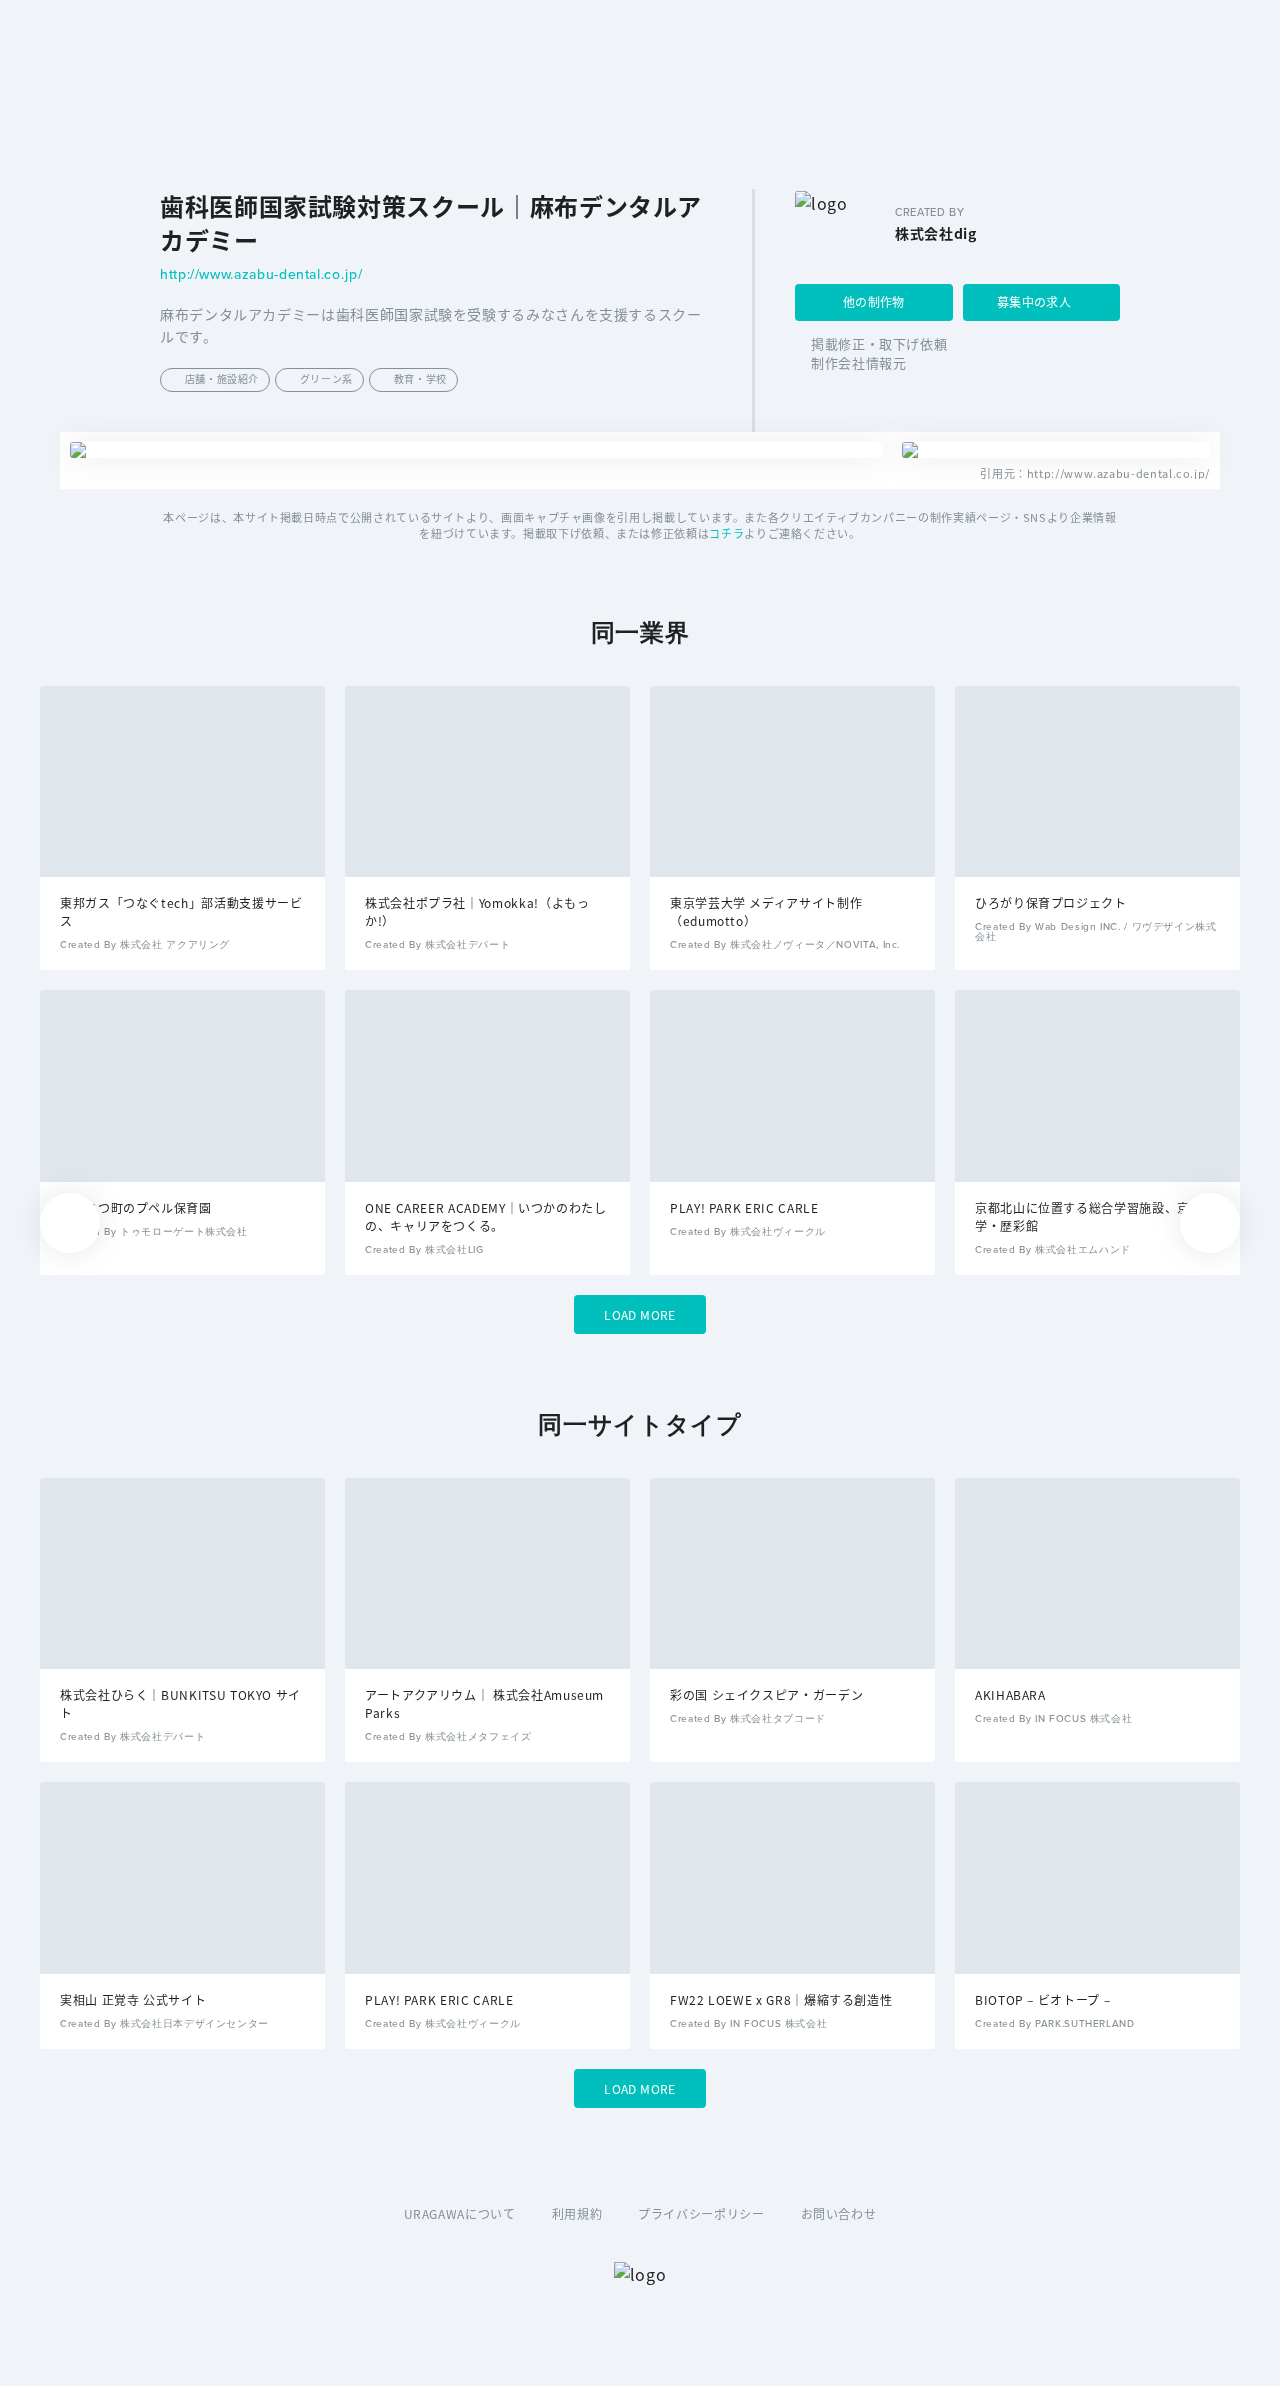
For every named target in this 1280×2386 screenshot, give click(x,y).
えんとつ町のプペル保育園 (136, 1207)
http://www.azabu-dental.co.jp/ (261, 275)
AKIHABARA (1010, 1694)
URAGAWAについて (460, 2213)
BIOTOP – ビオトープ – (1042, 1999)
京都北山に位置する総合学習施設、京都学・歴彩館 (1089, 1216)
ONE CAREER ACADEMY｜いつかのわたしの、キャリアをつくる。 (486, 1216)
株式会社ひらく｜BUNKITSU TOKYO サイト (180, 1703)
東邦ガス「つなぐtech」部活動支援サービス (181, 911)
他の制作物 (874, 301)
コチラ (726, 533)
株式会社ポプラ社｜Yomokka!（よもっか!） (477, 911)
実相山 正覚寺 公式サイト (133, 1999)
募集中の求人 (1034, 301)
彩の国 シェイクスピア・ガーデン (766, 1694)
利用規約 (577, 2213)
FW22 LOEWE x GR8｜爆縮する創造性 (781, 1999)
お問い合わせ (839, 2213)
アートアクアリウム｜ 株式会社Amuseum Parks (484, 1703)
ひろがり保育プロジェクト (1051, 902)
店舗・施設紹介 (222, 378)
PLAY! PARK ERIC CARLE (744, 1207)
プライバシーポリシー (701, 2213)
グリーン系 (326, 378)
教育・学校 (420, 378)
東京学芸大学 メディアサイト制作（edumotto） (766, 911)
